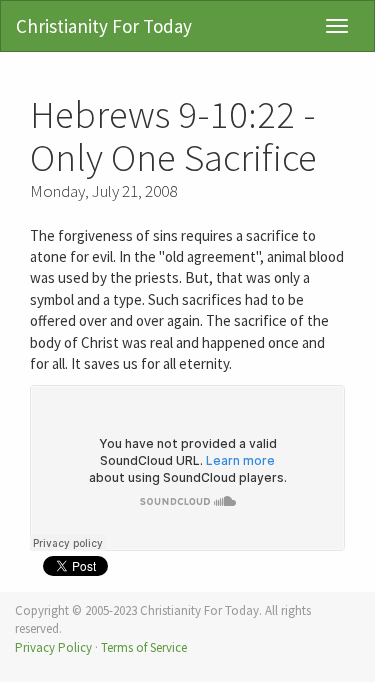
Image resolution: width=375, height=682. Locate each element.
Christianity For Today (104, 26)
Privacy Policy (53, 647)
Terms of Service (144, 647)
